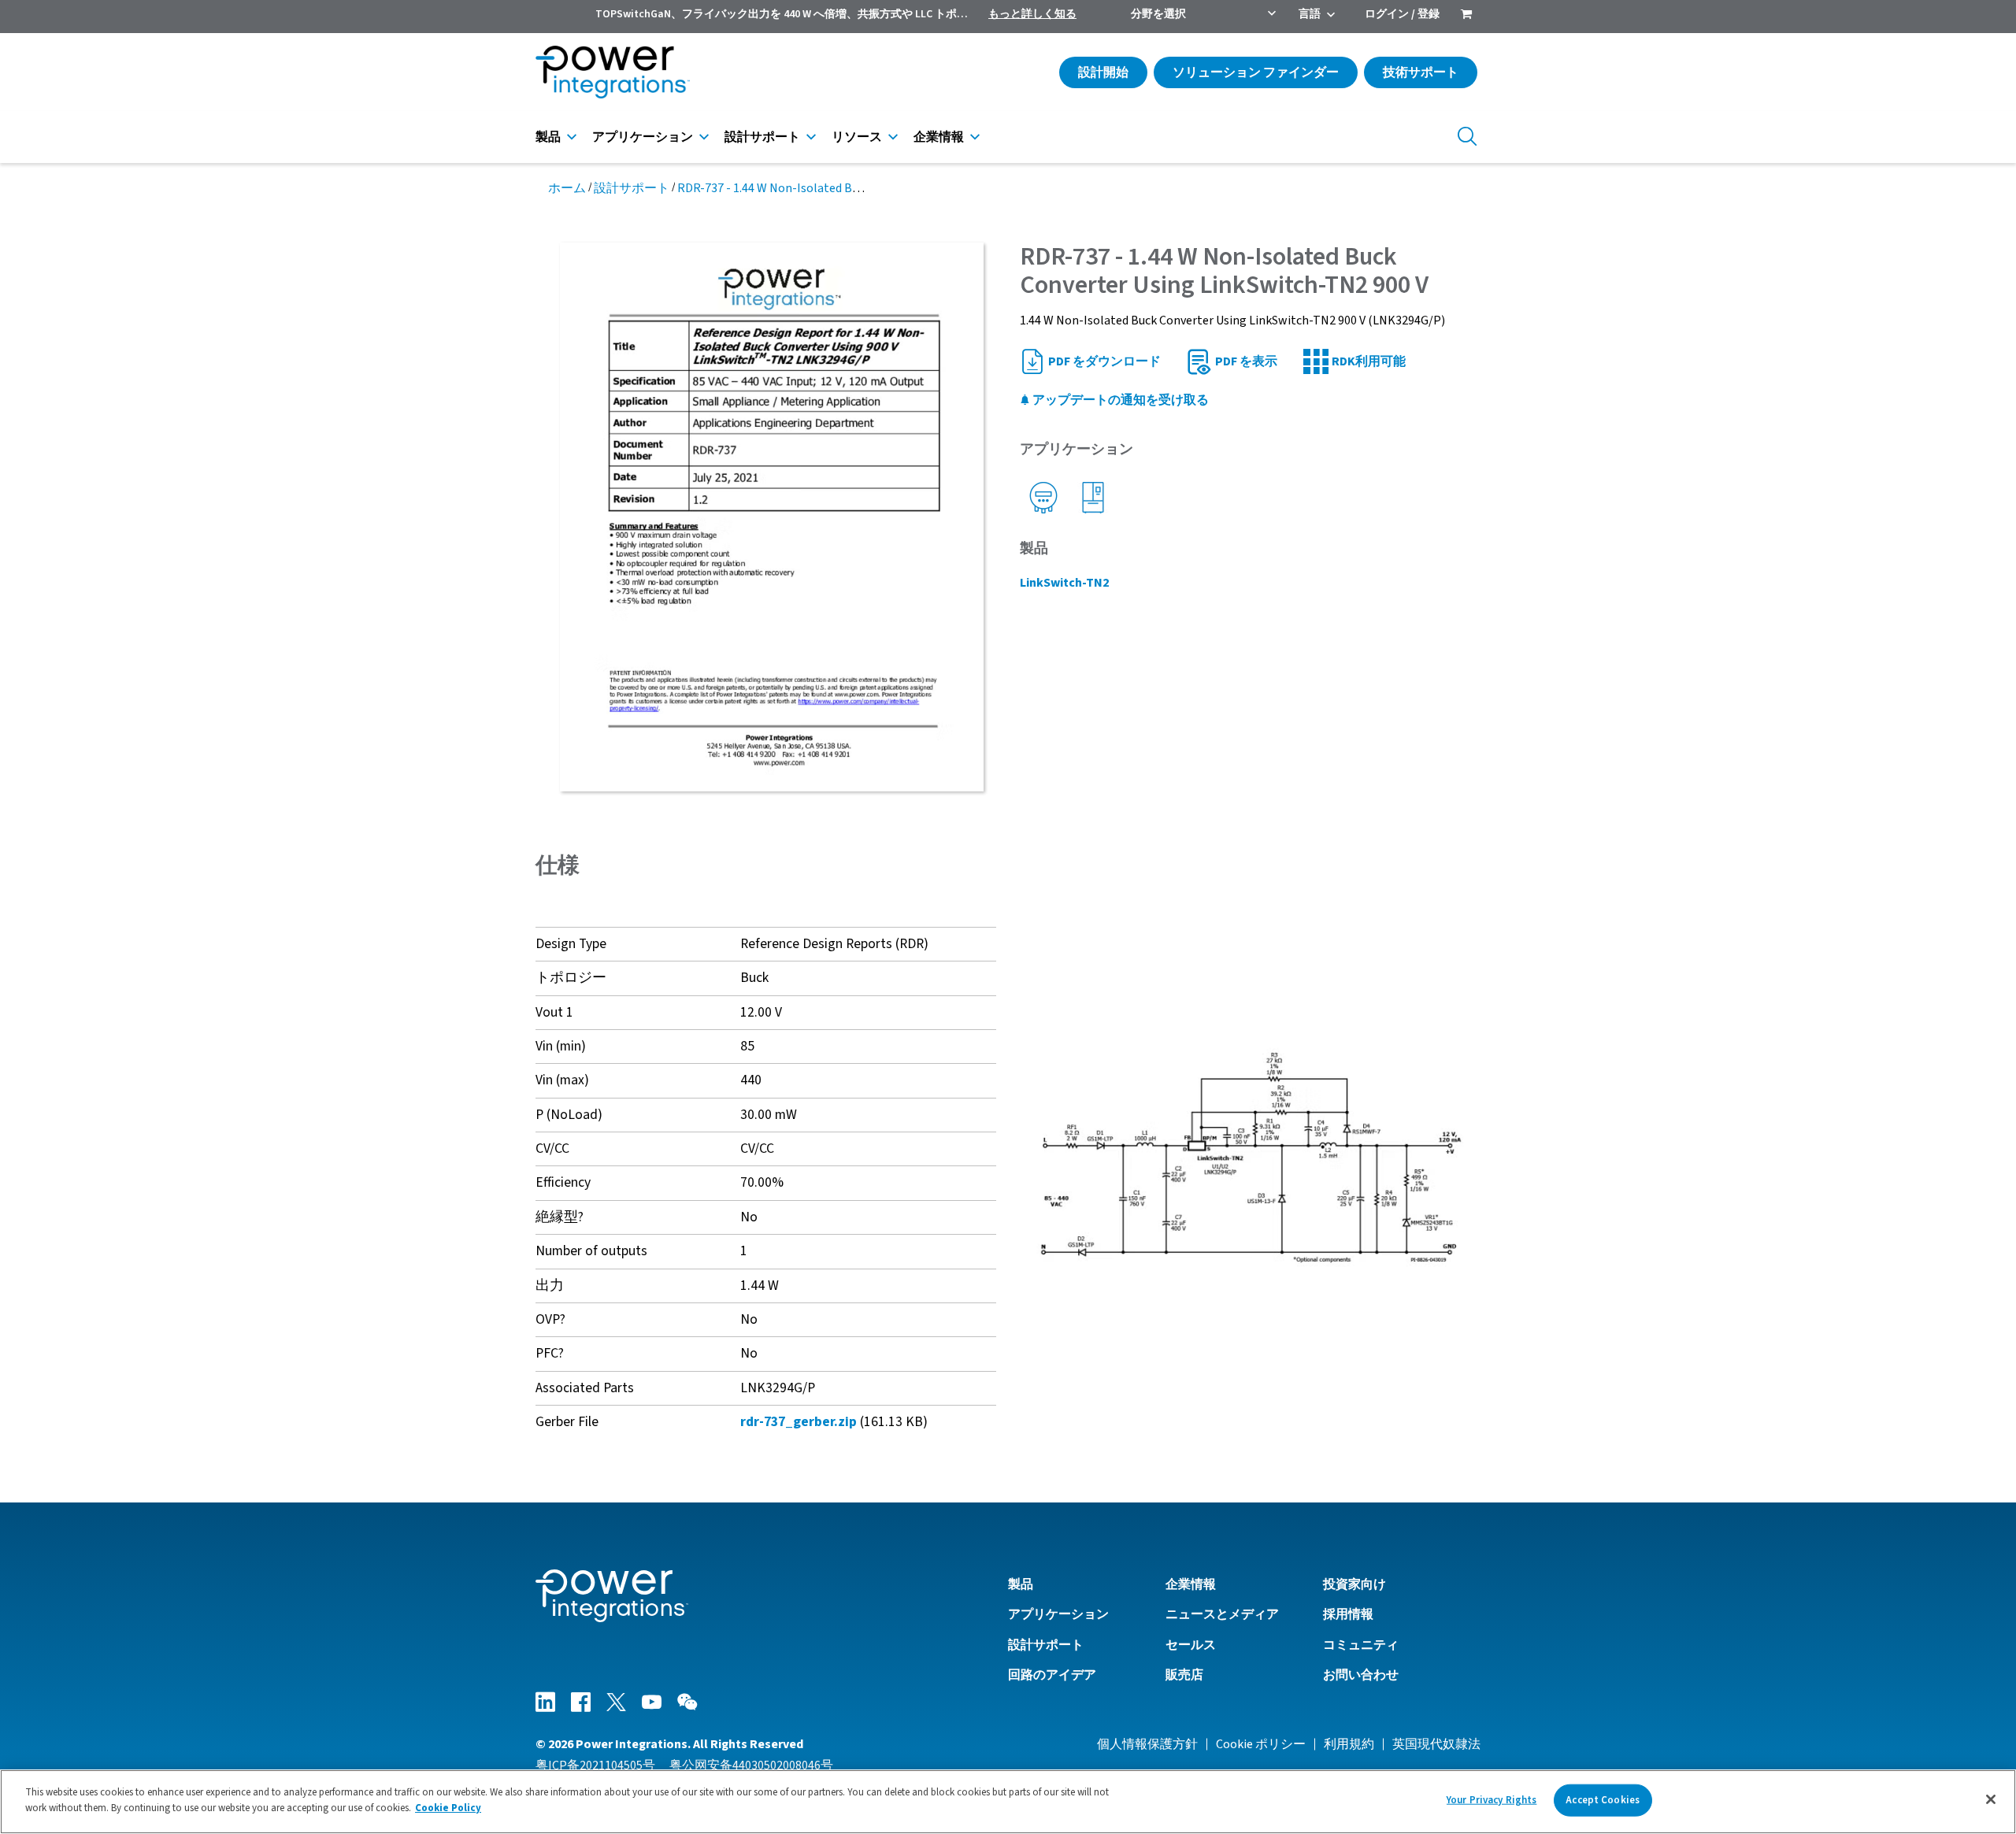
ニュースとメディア (1222, 1614)
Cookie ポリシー (1261, 1744)
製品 (548, 137)
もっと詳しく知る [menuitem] (1032, 14)
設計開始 (1103, 72)
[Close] (1991, 1799)
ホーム (567, 188)
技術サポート (1421, 72)
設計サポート (762, 137)
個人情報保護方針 (1147, 1744)
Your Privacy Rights (1492, 1800)
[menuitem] (1466, 16)
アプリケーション (643, 137)
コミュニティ (1361, 1645)
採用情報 (1348, 1614)
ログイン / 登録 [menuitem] (1402, 14)
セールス (1191, 1645)
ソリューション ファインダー (1256, 72)
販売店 (1184, 1675)
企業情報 (939, 137)
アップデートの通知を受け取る (1119, 400)
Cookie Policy (448, 1807)
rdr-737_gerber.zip (799, 1422)
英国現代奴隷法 (1436, 1744)
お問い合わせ (1361, 1675)
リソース (857, 137)
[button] (1250, 1156)
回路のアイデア (1052, 1675)
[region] (1008, 1802)
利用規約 (1349, 1744)
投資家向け (1354, 1584)
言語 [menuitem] (1310, 14)
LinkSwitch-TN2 (1064, 583)
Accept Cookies (1603, 1800)
